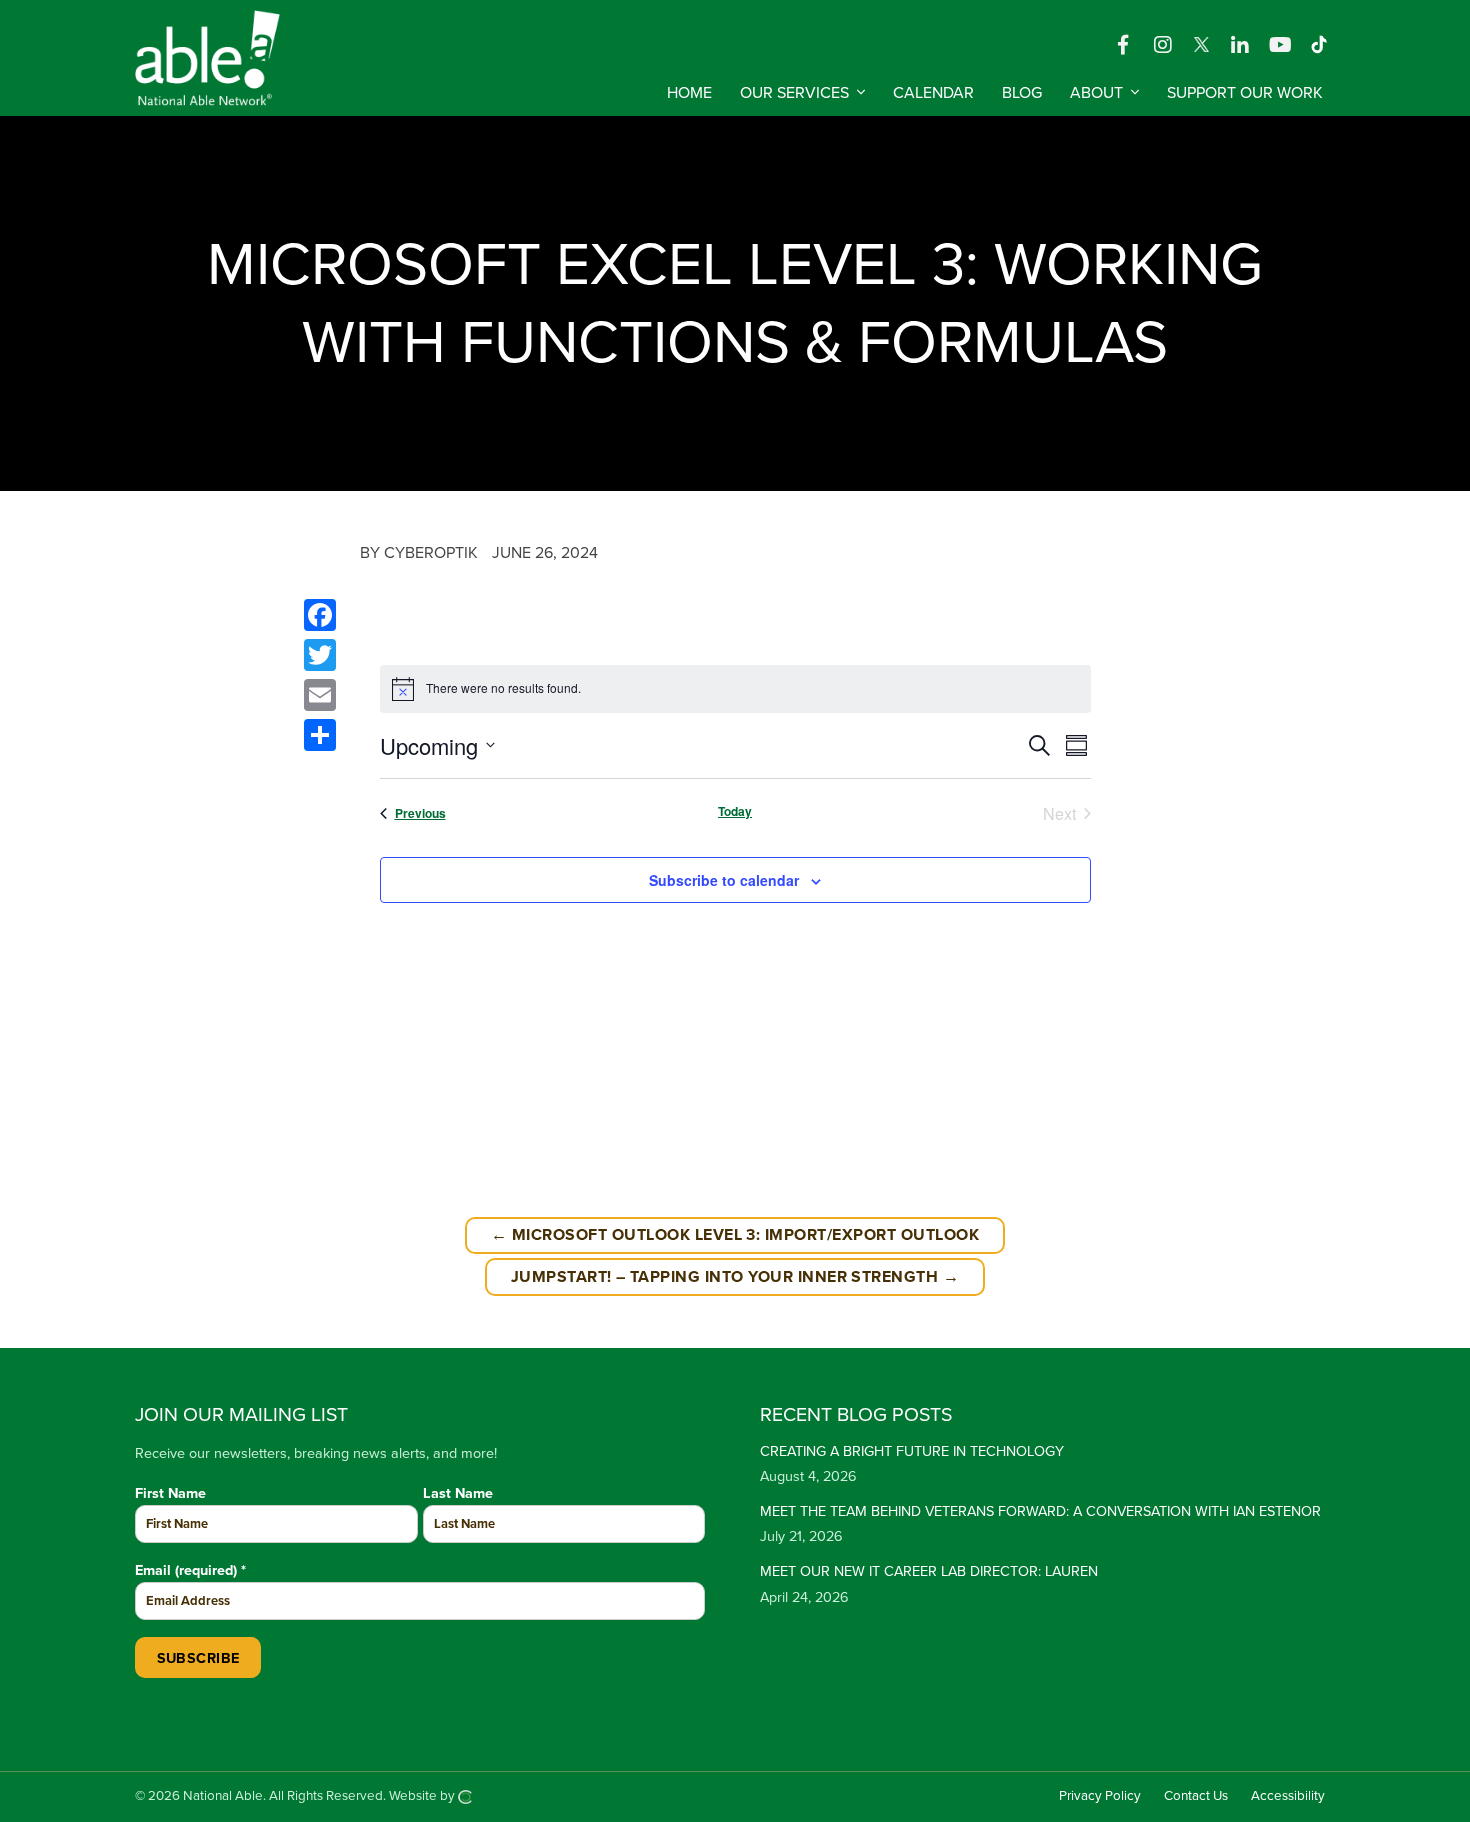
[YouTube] (1280, 44)
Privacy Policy (1100, 1796)
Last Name (458, 1493)
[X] (1203, 44)
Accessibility (1288, 1796)
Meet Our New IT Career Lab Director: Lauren (929, 1571)
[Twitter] (320, 655)
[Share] (320, 735)
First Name (170, 1493)
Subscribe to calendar (724, 880)
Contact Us (1196, 1796)
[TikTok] (1319, 44)
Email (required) (190, 1570)
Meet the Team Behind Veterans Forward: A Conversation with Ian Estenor (1040, 1511)
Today (735, 811)
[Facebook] (1123, 44)
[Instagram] (1163, 44)
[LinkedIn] (1240, 44)
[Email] (320, 695)
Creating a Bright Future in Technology (912, 1451)
